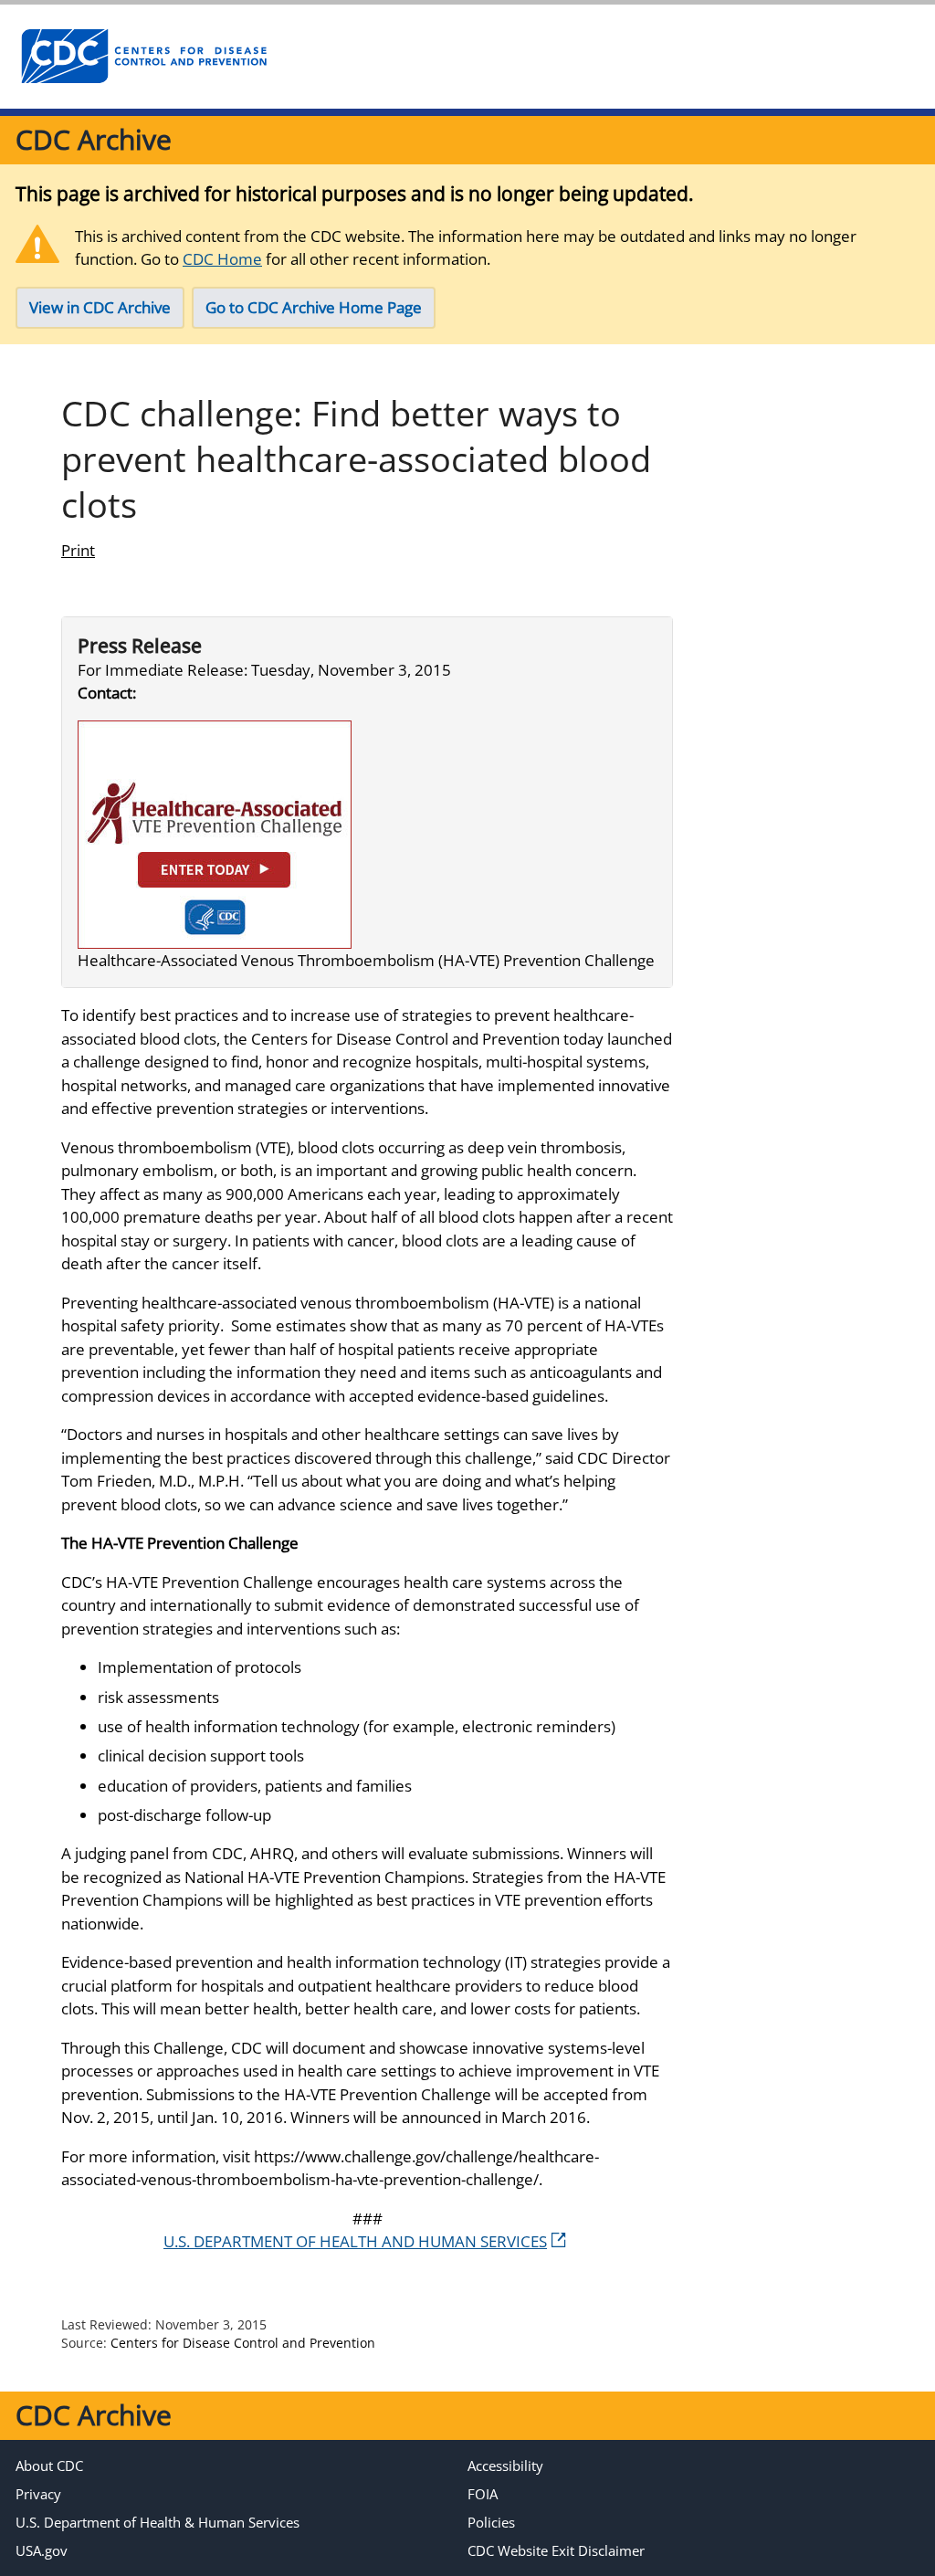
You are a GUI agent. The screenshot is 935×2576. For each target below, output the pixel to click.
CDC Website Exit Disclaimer (556, 2550)
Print (78, 550)
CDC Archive (94, 139)
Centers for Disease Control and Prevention (243, 2343)
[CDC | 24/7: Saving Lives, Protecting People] (143, 57)
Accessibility (505, 2466)
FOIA (483, 2494)
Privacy (38, 2494)
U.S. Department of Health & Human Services (158, 2522)
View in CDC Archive (100, 307)
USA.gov (42, 2550)
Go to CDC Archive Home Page (314, 307)
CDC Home (222, 259)
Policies (491, 2522)
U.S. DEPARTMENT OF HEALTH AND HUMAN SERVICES (355, 2241)
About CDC (49, 2466)
